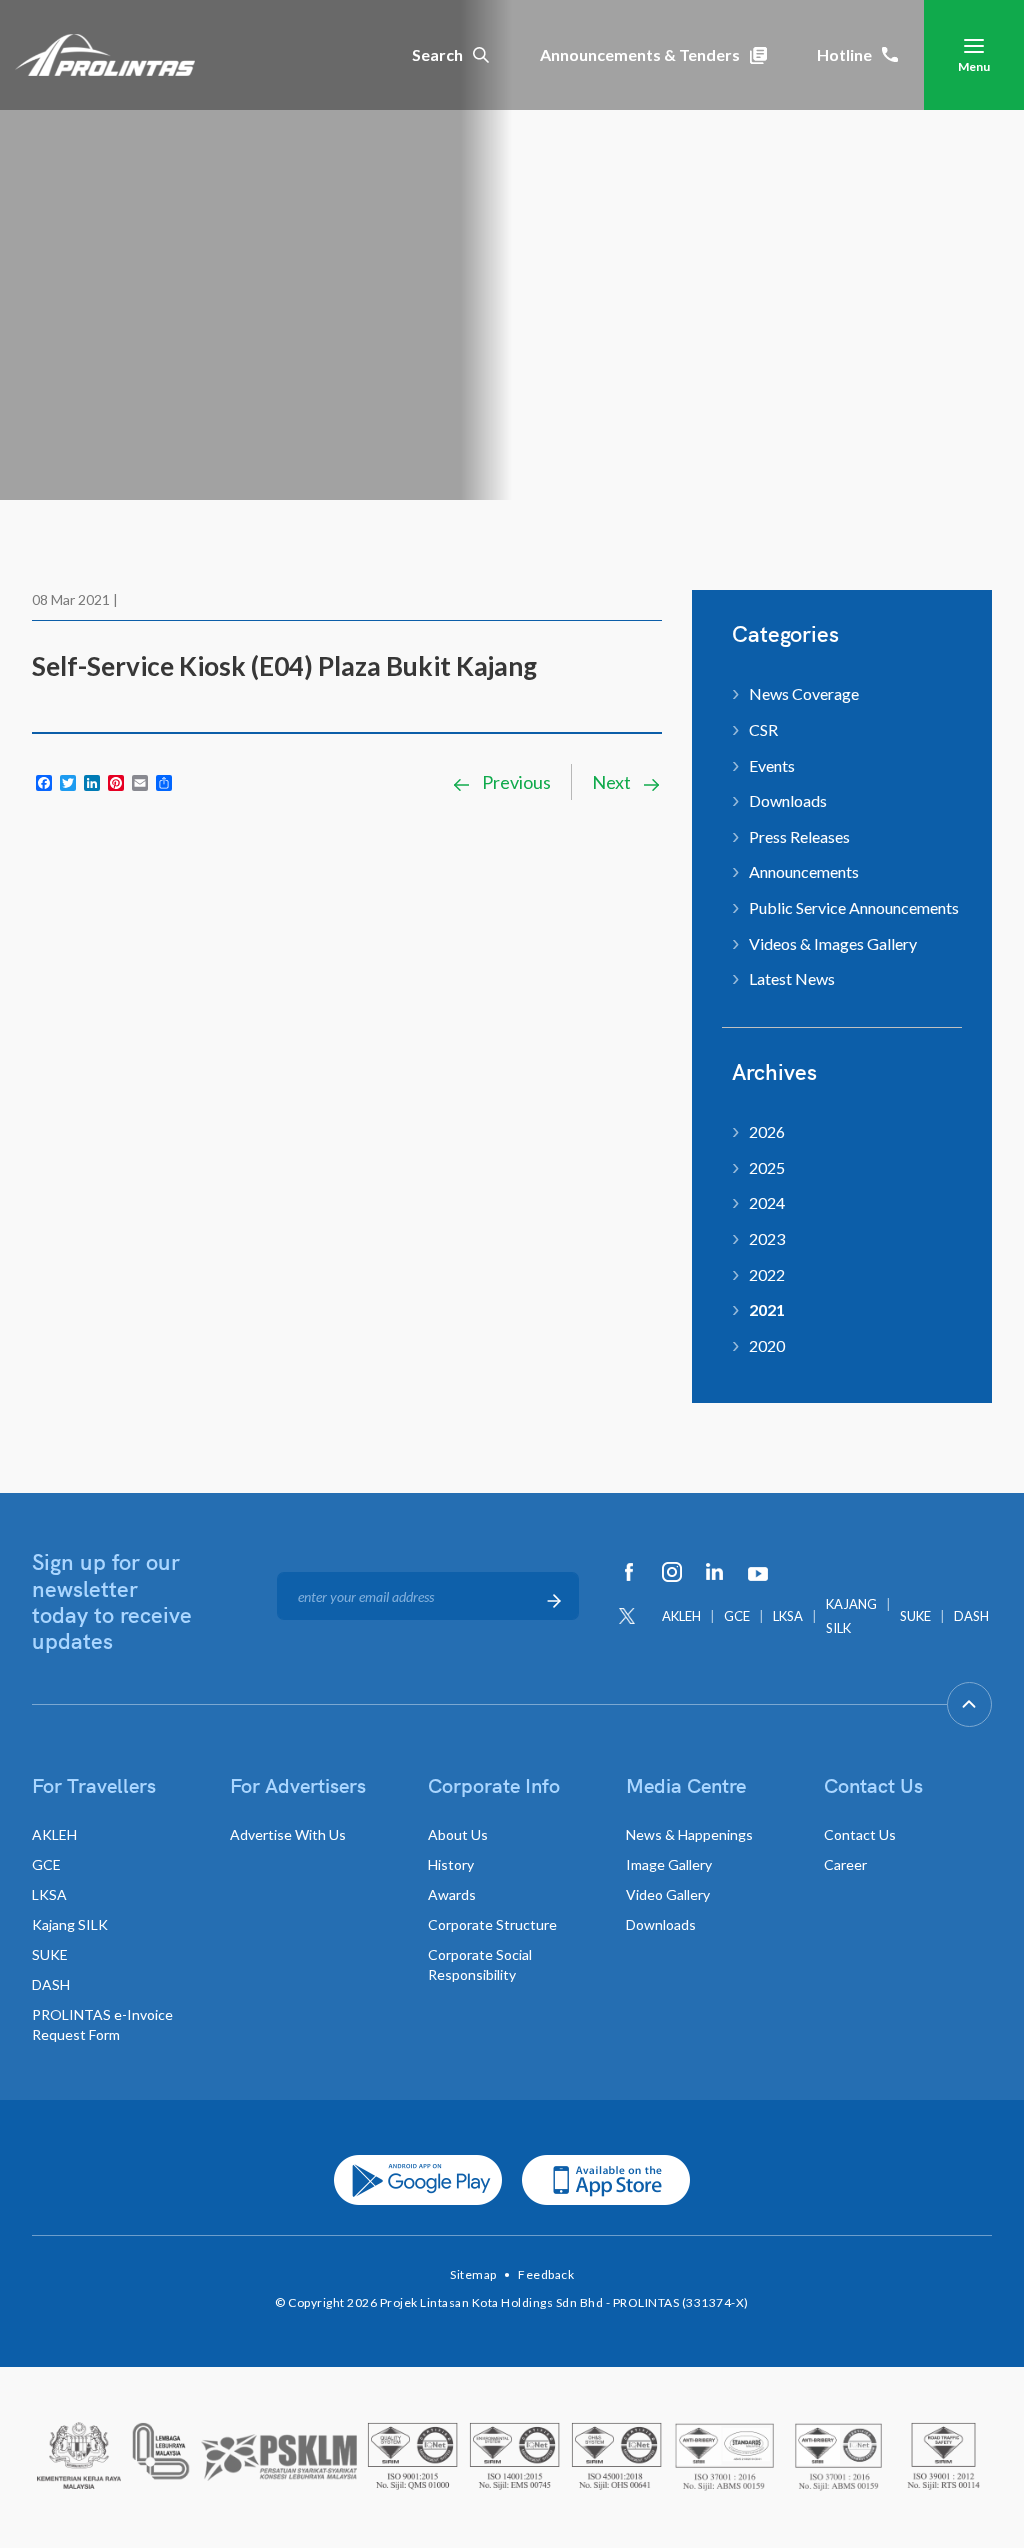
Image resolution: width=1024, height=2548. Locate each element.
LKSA (788, 1616)
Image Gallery (669, 1864)
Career (845, 1864)
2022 (767, 1274)
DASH (971, 1616)
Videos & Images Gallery (833, 943)
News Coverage (804, 693)
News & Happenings (689, 1834)
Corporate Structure (492, 1924)
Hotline (844, 54)
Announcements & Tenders (640, 54)
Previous (515, 782)
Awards (452, 1894)
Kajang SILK (70, 1924)
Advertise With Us (288, 1834)
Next (613, 782)
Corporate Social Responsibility (480, 1964)
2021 (767, 1309)
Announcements (804, 871)
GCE (737, 1616)
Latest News (792, 978)
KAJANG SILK (851, 1616)
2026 (767, 1131)
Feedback (546, 2274)
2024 (767, 1202)
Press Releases (799, 836)
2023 (767, 1238)
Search (437, 54)
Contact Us (860, 1834)
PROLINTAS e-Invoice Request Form (102, 2024)
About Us (458, 1834)
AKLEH (681, 1616)
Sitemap (473, 2274)
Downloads (788, 800)
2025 (767, 1167)
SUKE (915, 1616)
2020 (767, 1345)
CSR (763, 729)
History (451, 1864)
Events (772, 765)
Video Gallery (668, 1894)
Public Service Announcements (854, 907)
